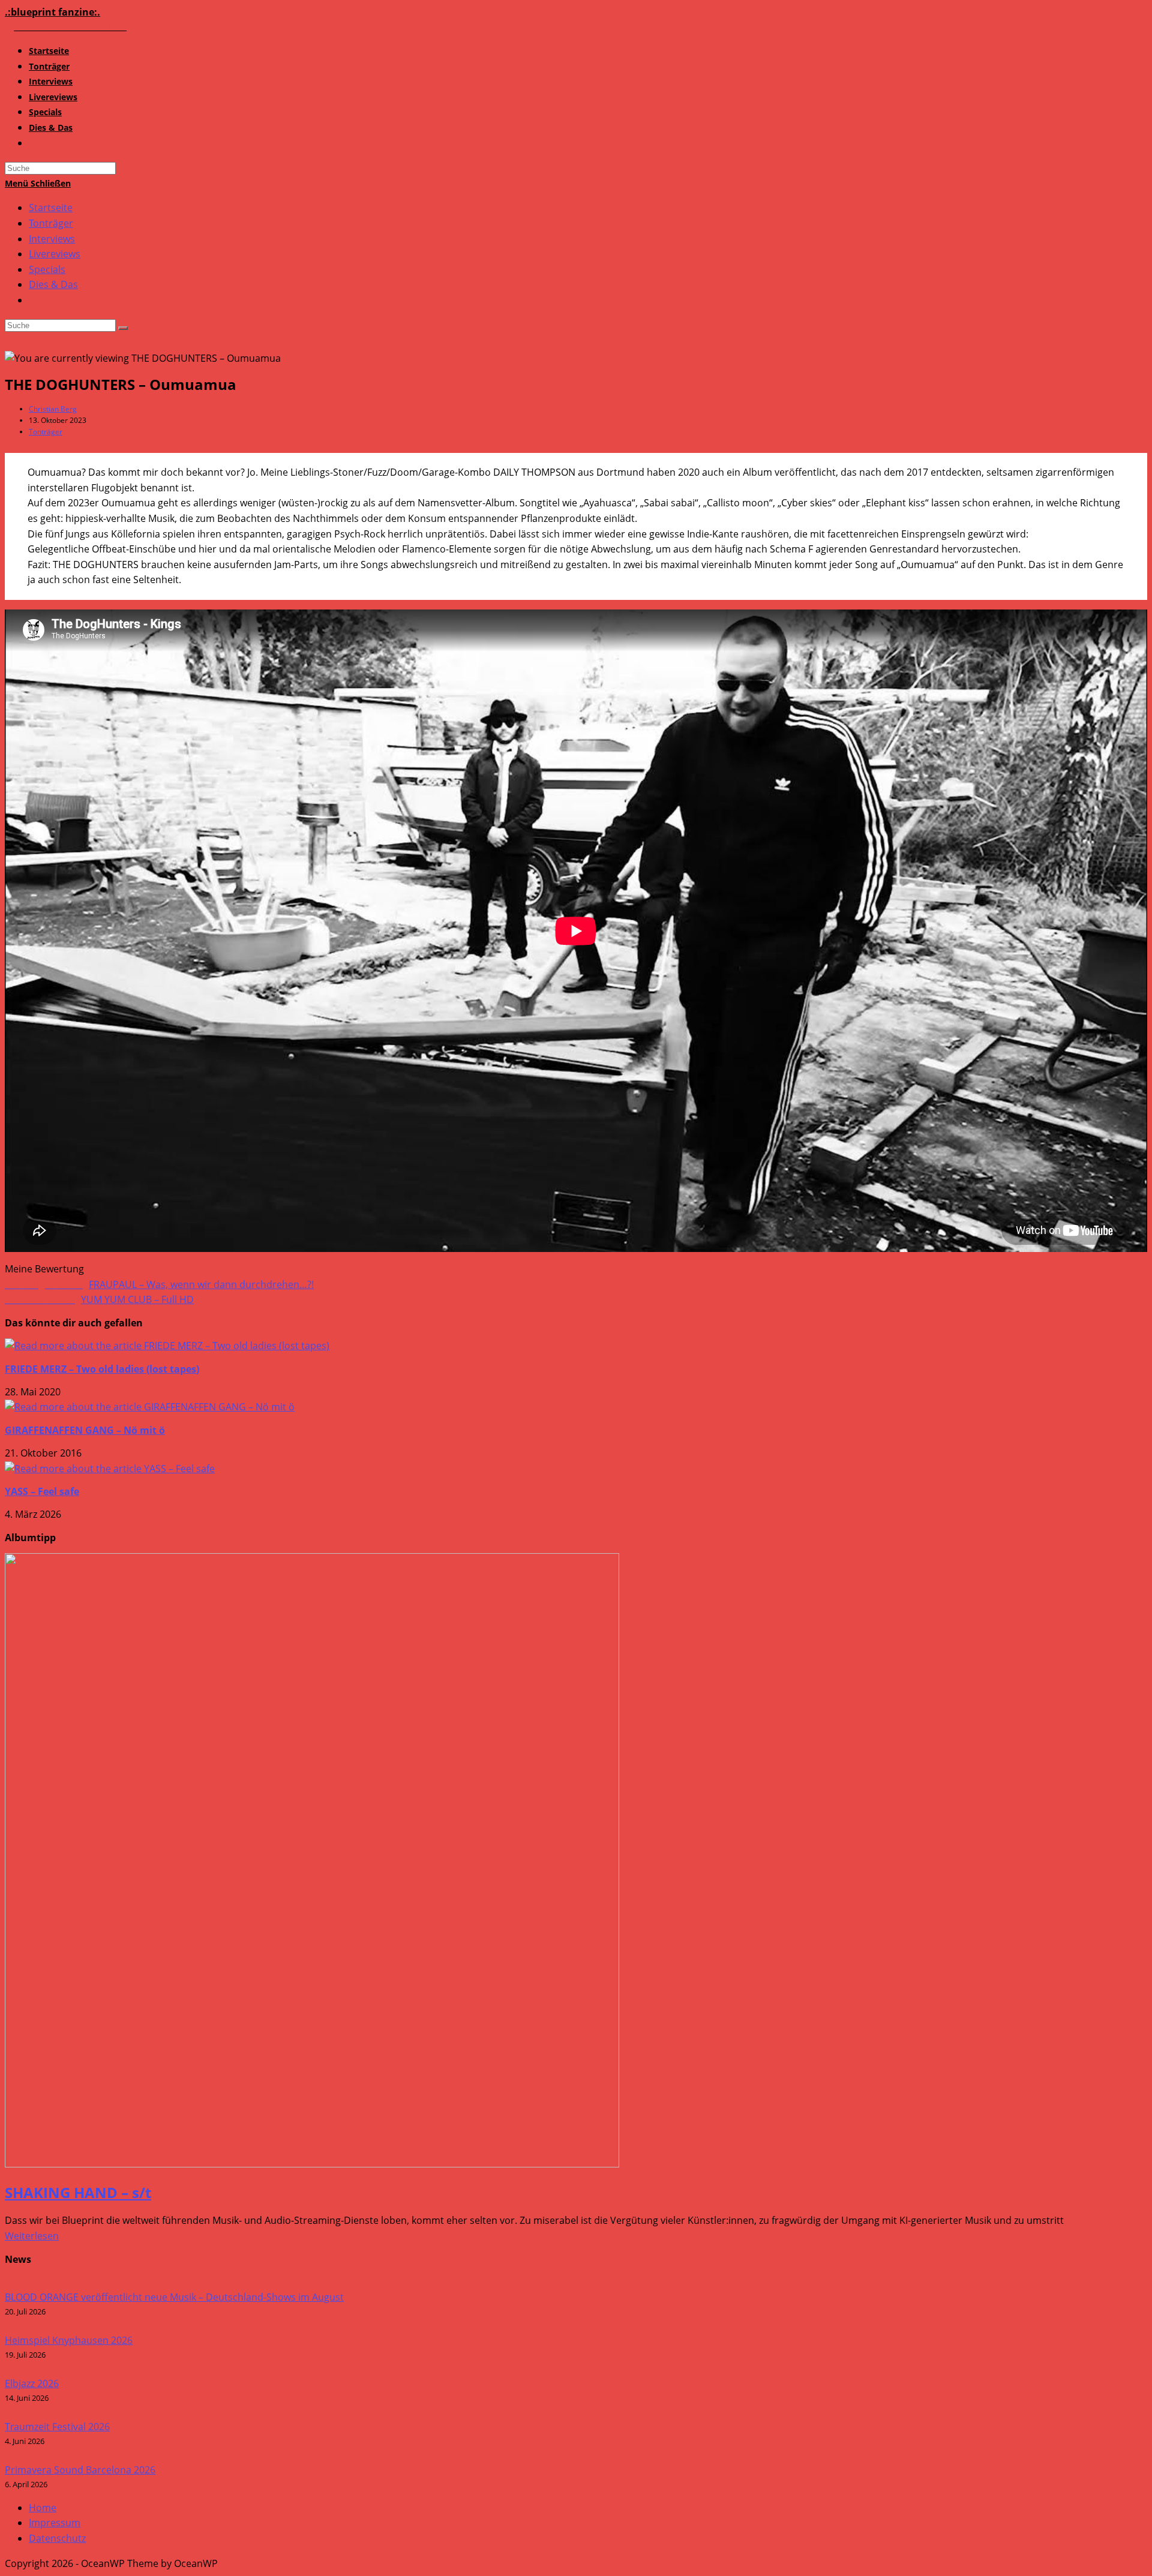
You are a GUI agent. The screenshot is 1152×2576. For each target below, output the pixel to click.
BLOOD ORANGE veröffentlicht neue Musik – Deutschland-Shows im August (174, 2297)
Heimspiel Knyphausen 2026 (69, 2340)
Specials (47, 269)
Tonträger (51, 223)
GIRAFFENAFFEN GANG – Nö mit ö (85, 1430)
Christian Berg (53, 409)
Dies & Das (53, 284)
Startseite (51, 208)
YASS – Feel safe (42, 1491)
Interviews (52, 239)
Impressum (55, 2523)
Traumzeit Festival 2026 (57, 2427)
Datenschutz (57, 2538)
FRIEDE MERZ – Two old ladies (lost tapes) (102, 1369)
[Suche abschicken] (123, 328)
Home (43, 2508)
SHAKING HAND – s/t (78, 2192)
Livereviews (55, 254)
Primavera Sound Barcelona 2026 (80, 2470)
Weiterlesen (32, 2236)
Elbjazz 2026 (32, 2383)
